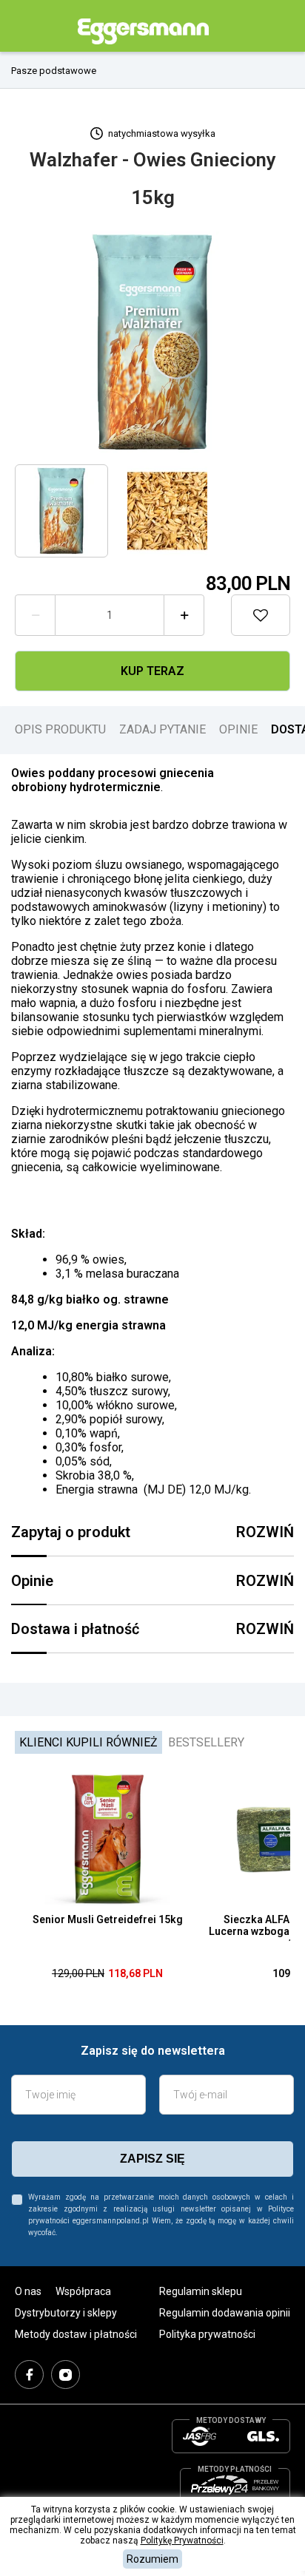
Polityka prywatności (207, 2334)
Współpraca (83, 2291)
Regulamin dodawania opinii (225, 2313)
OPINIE (238, 729)
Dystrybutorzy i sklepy (66, 2313)
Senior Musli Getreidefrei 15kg (108, 1919)
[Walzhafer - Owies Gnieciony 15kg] (152, 342)
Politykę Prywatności (182, 2541)
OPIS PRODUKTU (60, 729)
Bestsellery (206, 1742)
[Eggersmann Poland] (144, 31)
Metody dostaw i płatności (76, 2334)
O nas (28, 2291)
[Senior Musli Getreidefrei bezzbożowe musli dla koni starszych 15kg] (107, 1840)
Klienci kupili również (88, 1742)
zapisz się (152, 2159)
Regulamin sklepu (201, 2291)
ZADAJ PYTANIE (162, 729)
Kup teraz (152, 671)
